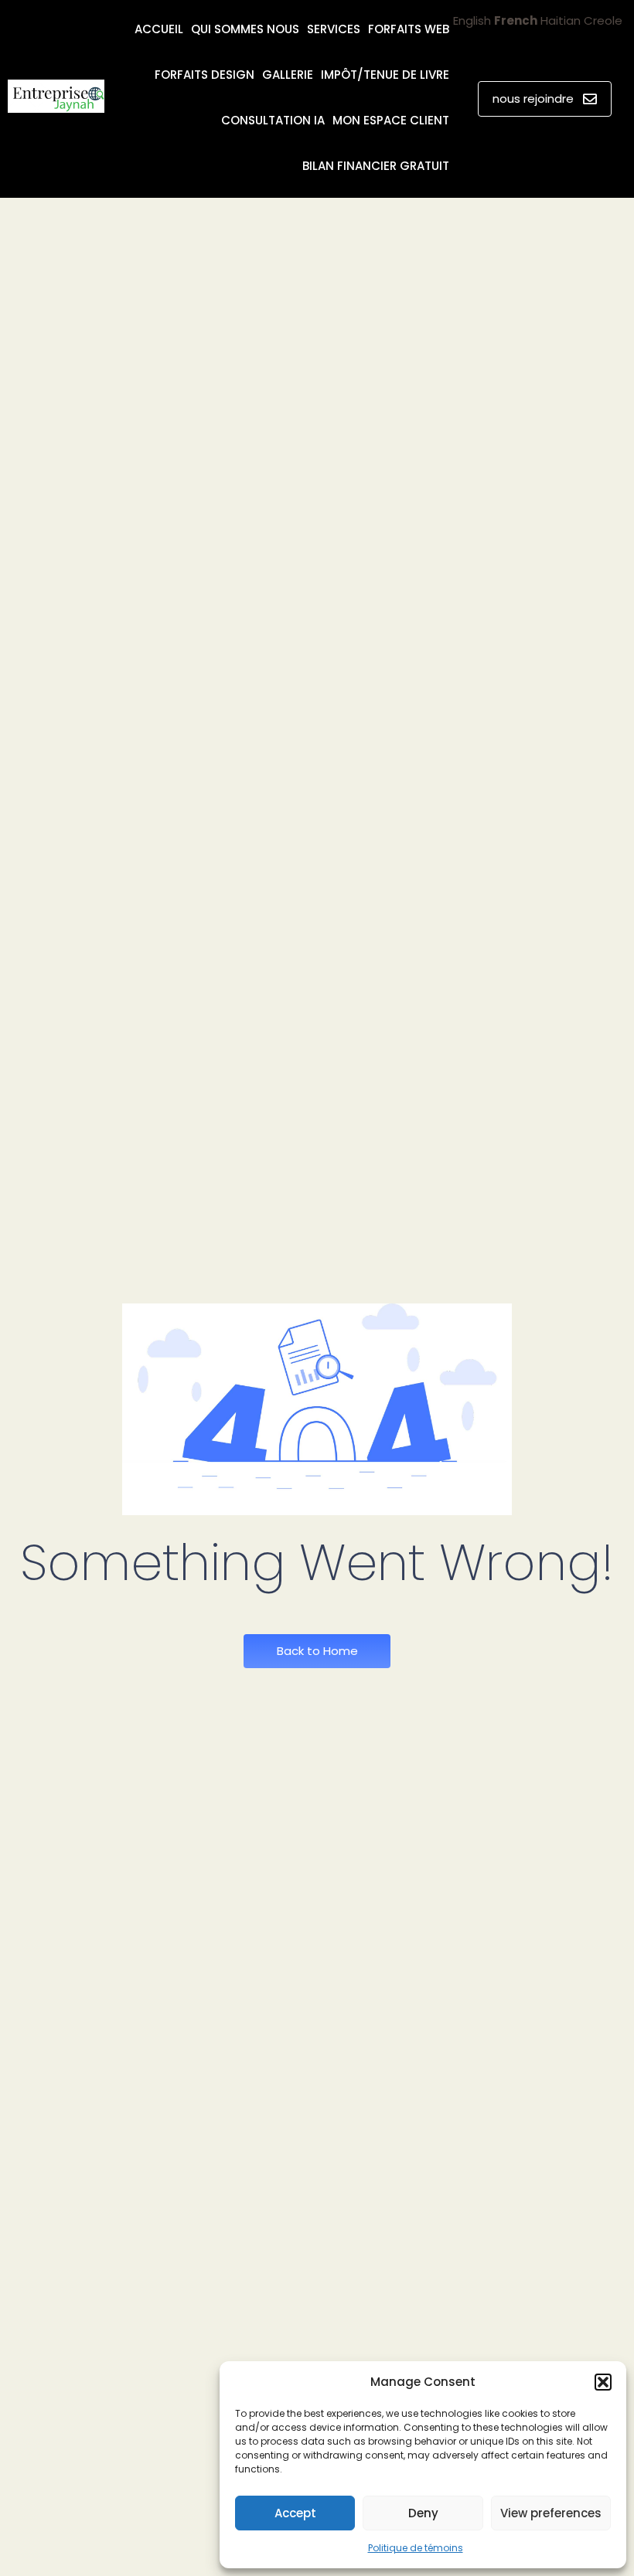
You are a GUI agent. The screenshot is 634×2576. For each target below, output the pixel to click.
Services (334, 29)
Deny (423, 2513)
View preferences (551, 2513)
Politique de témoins (416, 2548)
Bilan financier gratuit (376, 166)
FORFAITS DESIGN (205, 75)
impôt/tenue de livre (385, 75)
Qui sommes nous (245, 29)
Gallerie (288, 75)
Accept (295, 2513)
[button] (603, 2382)
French (516, 20)
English (472, 20)
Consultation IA (273, 120)
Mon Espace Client (391, 120)
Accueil (159, 29)
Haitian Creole (581, 20)
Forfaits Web (409, 29)
